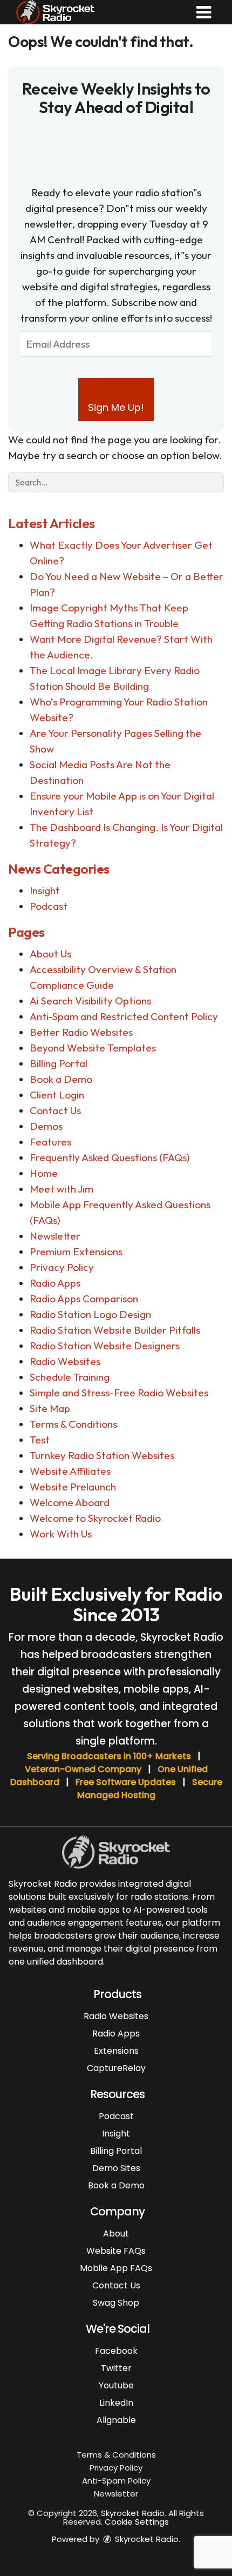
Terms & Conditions (73, 1424)
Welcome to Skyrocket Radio (95, 1518)
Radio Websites (65, 1361)
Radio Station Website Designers (105, 1346)
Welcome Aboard (70, 1502)
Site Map (50, 1408)
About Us (50, 954)
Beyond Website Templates (93, 1048)
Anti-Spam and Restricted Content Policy (124, 1016)
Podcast (49, 906)
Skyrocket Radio (146, 2539)
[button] (204, 12)
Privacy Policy (62, 1267)
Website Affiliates (70, 1471)
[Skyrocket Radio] (55, 11)
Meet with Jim (62, 1189)
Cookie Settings (137, 2522)
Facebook (116, 2351)
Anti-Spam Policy (116, 2481)
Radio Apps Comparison (84, 1299)
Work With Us (61, 1534)
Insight (45, 890)
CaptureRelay (116, 2068)
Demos (46, 1126)
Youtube (116, 2385)
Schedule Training (70, 1377)
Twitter (116, 2368)
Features (50, 1142)
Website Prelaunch (73, 1487)
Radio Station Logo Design (90, 1314)
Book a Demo (61, 1079)
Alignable (116, 2420)
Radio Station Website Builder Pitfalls (115, 1330)
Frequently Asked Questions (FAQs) (110, 1157)
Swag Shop (116, 2303)
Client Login (57, 1095)
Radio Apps (55, 1283)
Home (44, 1173)
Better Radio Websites (81, 1032)
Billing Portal (59, 1063)
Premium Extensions (76, 1252)
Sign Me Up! (116, 407)
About (116, 2234)
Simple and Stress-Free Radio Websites (119, 1393)
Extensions (116, 2051)
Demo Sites (116, 2168)
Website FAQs (116, 2251)
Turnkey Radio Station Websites (102, 1455)
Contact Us (55, 1110)
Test (40, 1440)
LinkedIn (116, 2403)
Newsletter (55, 1236)
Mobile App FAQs (116, 2268)
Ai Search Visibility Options (90, 1001)
